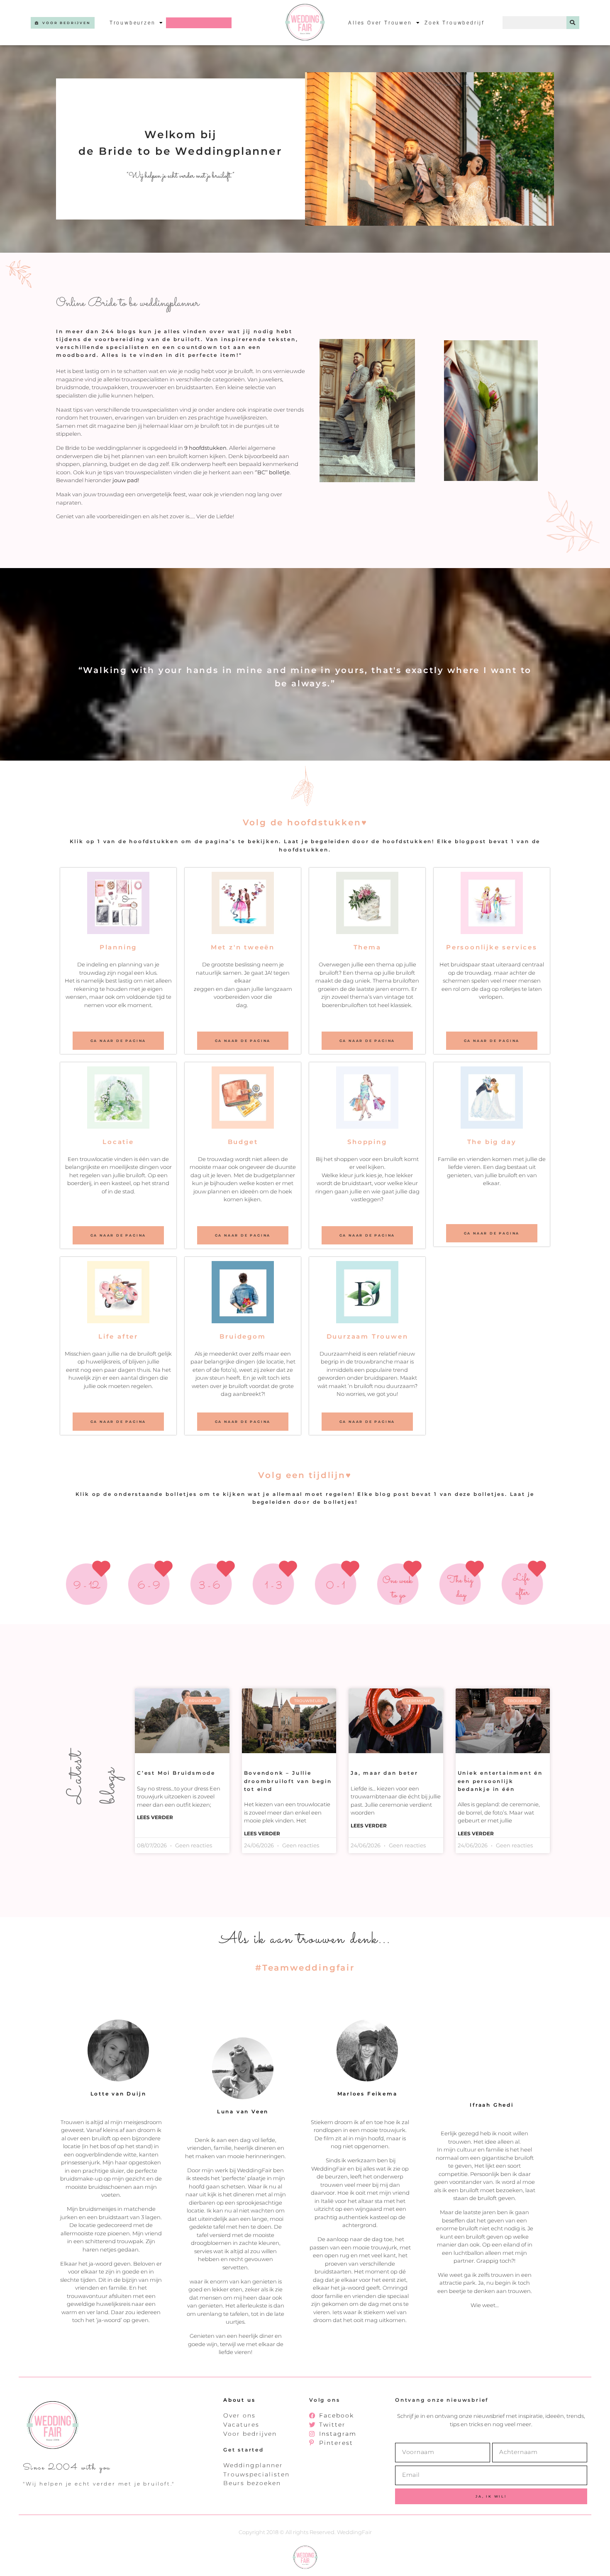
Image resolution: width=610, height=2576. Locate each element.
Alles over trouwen (380, 23)
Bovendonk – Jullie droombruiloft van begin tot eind (288, 1781)
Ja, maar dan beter (384, 1773)
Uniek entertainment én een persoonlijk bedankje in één (500, 1781)
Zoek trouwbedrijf (455, 23)
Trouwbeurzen (133, 23)
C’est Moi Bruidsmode (176, 1773)
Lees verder (155, 1817)
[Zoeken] (573, 23)
